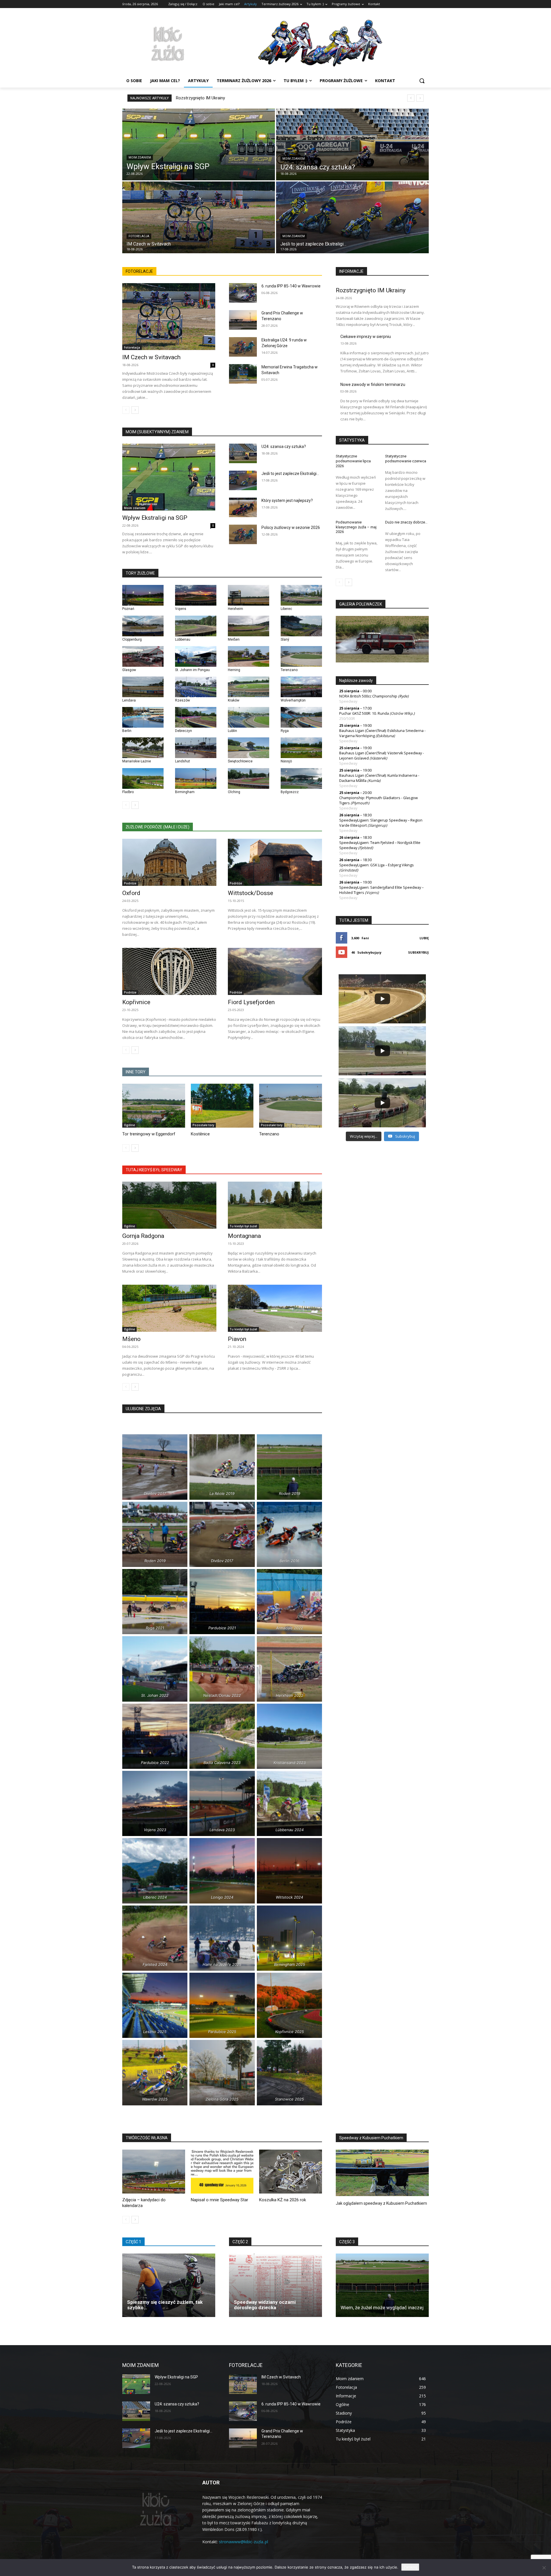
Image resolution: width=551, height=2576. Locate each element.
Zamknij (410, 2567)
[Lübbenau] (196, 626)
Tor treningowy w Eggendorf (149, 1134)
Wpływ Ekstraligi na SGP (155, 518)
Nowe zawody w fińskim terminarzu (373, 384)
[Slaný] (301, 626)
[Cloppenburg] (143, 626)
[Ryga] (301, 717)
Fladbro (128, 792)
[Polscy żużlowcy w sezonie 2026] (243, 534)
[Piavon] (275, 1308)
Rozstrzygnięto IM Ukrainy (200, 98)
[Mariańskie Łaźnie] (143, 748)
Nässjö (286, 761)
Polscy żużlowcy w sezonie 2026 (291, 527)
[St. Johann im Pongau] (196, 656)
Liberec (286, 609)
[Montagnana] (275, 1205)
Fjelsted (366, 848)
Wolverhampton (293, 700)
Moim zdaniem (140, 158)
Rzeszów (183, 700)
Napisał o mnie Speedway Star (220, 2200)
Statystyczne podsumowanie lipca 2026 (353, 461)
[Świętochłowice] (249, 748)
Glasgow (129, 670)
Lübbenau (183, 639)
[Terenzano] (301, 656)
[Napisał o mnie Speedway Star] (222, 2172)
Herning (234, 670)
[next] (420, 98)
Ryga (285, 731)
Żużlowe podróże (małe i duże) (158, 827)
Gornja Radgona (143, 1236)
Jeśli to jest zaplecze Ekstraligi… (290, 474)
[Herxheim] (249, 595)
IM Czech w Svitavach (151, 357)
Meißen (234, 639)
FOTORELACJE (139, 271)
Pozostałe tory (203, 1125)
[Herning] (249, 656)
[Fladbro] (143, 778)
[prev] (411, 98)
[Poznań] (143, 595)
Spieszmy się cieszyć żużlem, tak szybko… (165, 2305)
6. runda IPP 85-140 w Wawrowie (291, 286)
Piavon (237, 1339)
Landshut (183, 761)
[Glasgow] (143, 656)
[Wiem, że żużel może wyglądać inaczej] (382, 2285)
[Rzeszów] (196, 687)
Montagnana (244, 1236)
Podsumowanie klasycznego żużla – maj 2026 (356, 527)
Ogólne (129, 1125)
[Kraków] (249, 687)
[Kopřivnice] (169, 971)
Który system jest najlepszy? (287, 500)
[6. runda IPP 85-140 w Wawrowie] (243, 293)
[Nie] (544, 2568)
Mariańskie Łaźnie (137, 761)
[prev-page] (126, 410)
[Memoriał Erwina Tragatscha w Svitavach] (243, 374)
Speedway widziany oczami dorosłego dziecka (265, 2305)
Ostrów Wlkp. (402, 713)
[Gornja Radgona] (169, 1205)
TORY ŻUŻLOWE (140, 573)
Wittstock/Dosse (251, 893)
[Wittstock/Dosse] (275, 862)
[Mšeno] (169, 1308)
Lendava (129, 700)
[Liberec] (301, 595)
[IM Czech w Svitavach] (199, 217)
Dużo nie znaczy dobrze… (406, 522)
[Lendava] (143, 687)
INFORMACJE (351, 271)
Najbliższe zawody (356, 681)
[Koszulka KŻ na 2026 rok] (291, 2172)
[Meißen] (249, 626)
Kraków (234, 700)
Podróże (130, 883)
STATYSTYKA (352, 440)
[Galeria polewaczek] (382, 639)
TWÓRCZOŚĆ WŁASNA (147, 2138)
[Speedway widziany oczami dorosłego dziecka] (275, 2285)
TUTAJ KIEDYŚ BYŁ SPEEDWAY (154, 1170)
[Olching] (249, 778)
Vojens (181, 609)
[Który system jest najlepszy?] (243, 507)
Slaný (285, 639)
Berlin (127, 731)
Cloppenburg (132, 639)
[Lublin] (249, 717)
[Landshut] (196, 748)
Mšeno (131, 1339)
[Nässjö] (301, 748)
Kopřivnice (136, 1002)
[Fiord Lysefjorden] (275, 971)
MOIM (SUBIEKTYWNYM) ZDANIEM (157, 432)
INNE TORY (136, 1072)
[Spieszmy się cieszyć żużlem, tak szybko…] (169, 2285)
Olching (234, 792)
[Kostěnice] (222, 1106)
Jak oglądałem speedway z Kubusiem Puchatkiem (381, 2203)
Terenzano (289, 670)
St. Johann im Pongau (192, 670)
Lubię (424, 938)
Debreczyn (184, 731)
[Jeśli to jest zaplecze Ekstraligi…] (352, 217)
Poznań (128, 609)
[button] (422, 81)
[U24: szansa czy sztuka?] (352, 144)
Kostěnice (200, 1134)
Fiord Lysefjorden (251, 1002)
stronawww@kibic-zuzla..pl (244, 2542)
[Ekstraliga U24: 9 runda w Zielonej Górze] (243, 347)
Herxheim (235, 609)
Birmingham (185, 792)
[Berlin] (143, 717)
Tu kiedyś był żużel (243, 1226)
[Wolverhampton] (301, 687)
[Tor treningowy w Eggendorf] (154, 1106)
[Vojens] (196, 595)
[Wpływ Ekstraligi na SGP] (199, 144)
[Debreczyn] (196, 717)
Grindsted (349, 870)
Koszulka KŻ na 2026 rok (283, 2200)
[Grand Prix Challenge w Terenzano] (243, 320)
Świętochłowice (240, 761)
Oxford (131, 893)
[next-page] (135, 410)
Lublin (232, 731)
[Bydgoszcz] (301, 778)
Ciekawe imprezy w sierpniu (366, 337)
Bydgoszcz (290, 792)
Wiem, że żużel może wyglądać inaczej (382, 2308)
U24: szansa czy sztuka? (284, 447)
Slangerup (377, 825)
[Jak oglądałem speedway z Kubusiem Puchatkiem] (382, 2173)
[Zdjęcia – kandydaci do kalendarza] (154, 2172)
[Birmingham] (196, 778)
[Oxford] (169, 862)
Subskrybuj (418, 952)
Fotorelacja (139, 236)
